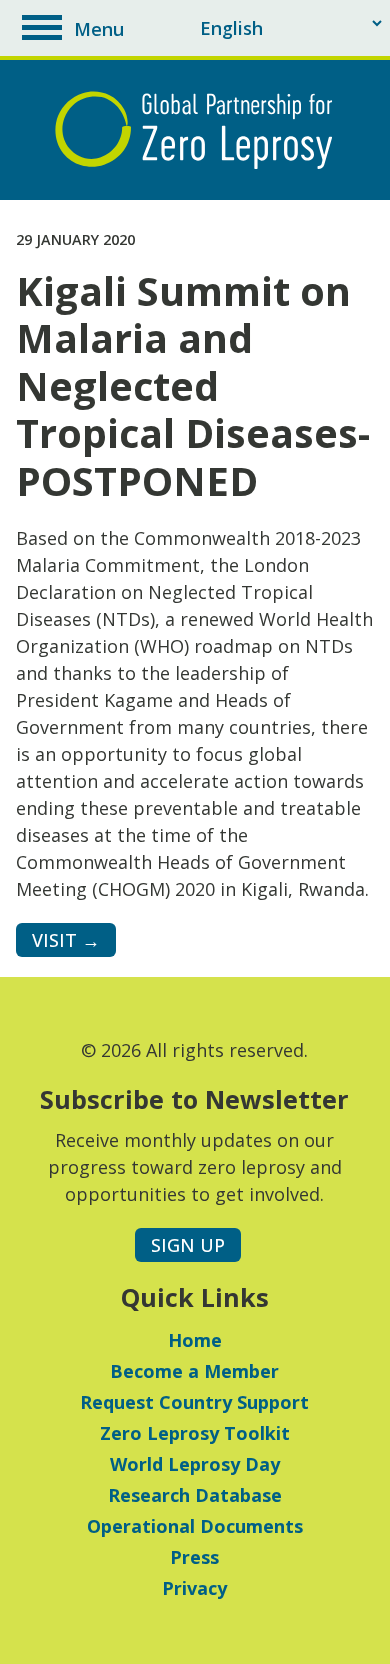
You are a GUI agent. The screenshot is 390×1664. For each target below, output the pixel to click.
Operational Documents (195, 1526)
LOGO (195, 130)
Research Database (195, 1495)
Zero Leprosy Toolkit (195, 1433)
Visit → (66, 940)
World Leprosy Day (195, 1464)
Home (195, 1340)
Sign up (188, 1245)
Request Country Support (194, 1402)
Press (194, 1557)
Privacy (194, 1588)
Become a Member (194, 1371)
